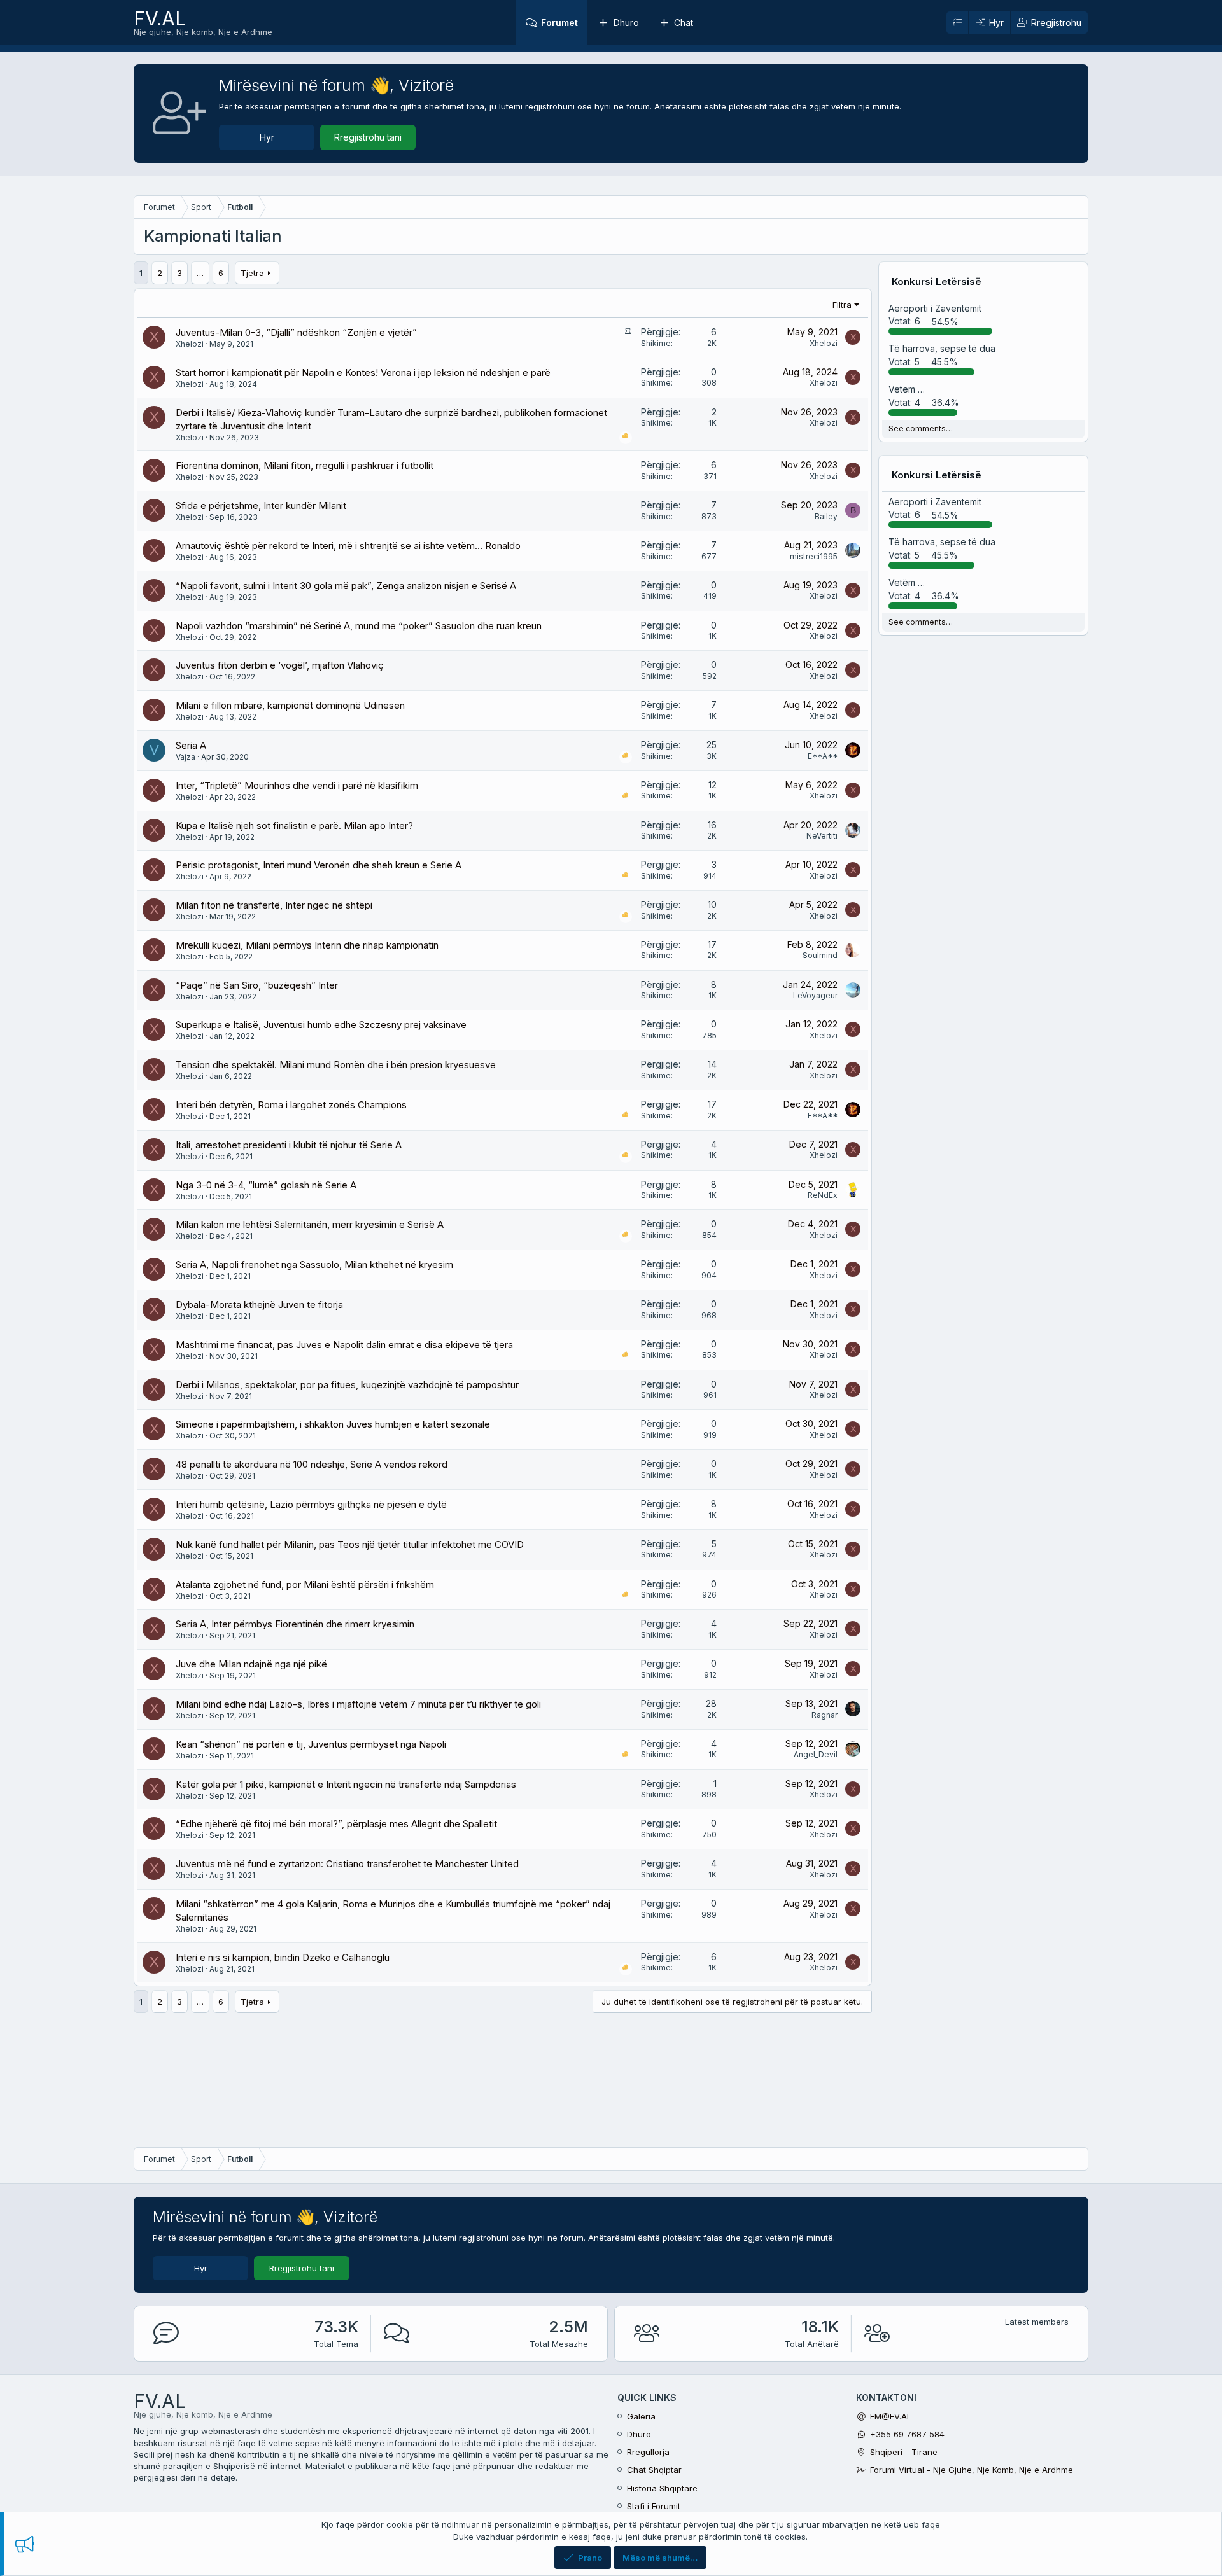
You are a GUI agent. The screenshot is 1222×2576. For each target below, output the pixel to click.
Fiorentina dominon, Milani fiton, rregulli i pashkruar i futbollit (305, 465)
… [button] (200, 273)
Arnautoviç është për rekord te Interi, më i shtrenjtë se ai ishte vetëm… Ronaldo (348, 546)
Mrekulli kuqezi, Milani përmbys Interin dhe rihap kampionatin (307, 945)
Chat (684, 23)
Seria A (191, 745)
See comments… (921, 428)
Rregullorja (648, 2452)
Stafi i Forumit (654, 2506)
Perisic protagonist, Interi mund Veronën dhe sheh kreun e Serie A (319, 865)
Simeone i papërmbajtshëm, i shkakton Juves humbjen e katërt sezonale (333, 1424)
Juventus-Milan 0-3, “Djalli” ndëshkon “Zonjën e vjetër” (296, 332)
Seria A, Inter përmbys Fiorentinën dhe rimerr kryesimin (295, 1624)
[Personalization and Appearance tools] (957, 23)
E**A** (823, 756)
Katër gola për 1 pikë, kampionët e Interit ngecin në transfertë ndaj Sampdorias (346, 1784)
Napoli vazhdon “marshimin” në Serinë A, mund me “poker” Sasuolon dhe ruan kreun (359, 626)
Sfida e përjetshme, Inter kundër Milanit (261, 505)
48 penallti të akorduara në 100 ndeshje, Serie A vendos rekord (312, 1464)
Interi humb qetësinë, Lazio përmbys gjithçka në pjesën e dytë (311, 1504)
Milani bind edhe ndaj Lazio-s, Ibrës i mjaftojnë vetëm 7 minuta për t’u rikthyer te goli (358, 1704)
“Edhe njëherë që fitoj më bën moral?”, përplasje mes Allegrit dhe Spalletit (336, 1824)
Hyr (267, 137)
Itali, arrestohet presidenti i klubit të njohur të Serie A (289, 1145)
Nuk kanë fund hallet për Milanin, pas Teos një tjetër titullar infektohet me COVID (350, 1544)
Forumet (559, 23)
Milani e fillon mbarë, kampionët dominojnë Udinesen (290, 705)
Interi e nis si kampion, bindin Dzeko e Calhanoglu (283, 1957)
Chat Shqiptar (654, 2470)
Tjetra (252, 273)
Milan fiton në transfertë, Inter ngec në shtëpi (274, 905)
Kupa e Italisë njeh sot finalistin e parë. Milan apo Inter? (294, 825)
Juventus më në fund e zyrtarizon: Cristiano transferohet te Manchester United (347, 1864)
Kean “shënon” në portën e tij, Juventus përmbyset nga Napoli (311, 1744)
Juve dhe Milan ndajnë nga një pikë (251, 1664)
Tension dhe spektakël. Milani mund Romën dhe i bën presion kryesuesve (336, 1065)
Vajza (186, 757)
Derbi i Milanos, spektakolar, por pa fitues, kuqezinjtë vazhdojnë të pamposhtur (347, 1385)
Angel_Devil (816, 1754)
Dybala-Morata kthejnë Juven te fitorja (259, 1305)
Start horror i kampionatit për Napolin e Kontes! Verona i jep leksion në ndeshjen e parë (363, 372)
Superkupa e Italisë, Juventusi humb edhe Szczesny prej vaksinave (321, 1025)
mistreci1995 (814, 556)
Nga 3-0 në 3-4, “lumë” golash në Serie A (266, 1185)
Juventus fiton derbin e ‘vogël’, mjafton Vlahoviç (280, 665)
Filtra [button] (842, 305)
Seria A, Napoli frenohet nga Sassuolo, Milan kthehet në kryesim (314, 1264)
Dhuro (626, 23)
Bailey (826, 516)
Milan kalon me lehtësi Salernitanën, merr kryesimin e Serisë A (310, 1224)
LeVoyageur (815, 995)
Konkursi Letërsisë (937, 282)
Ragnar (825, 1715)
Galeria (641, 2416)
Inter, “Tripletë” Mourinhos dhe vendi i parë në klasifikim (297, 785)
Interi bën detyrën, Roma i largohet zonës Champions (291, 1105)
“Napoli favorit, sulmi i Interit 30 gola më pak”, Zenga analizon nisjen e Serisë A (346, 586)
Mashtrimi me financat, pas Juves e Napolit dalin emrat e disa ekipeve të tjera (344, 1345)
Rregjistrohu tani (368, 137)
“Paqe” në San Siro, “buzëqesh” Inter (257, 985)
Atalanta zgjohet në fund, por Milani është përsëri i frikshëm (305, 1584)
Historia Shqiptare (662, 2488)
